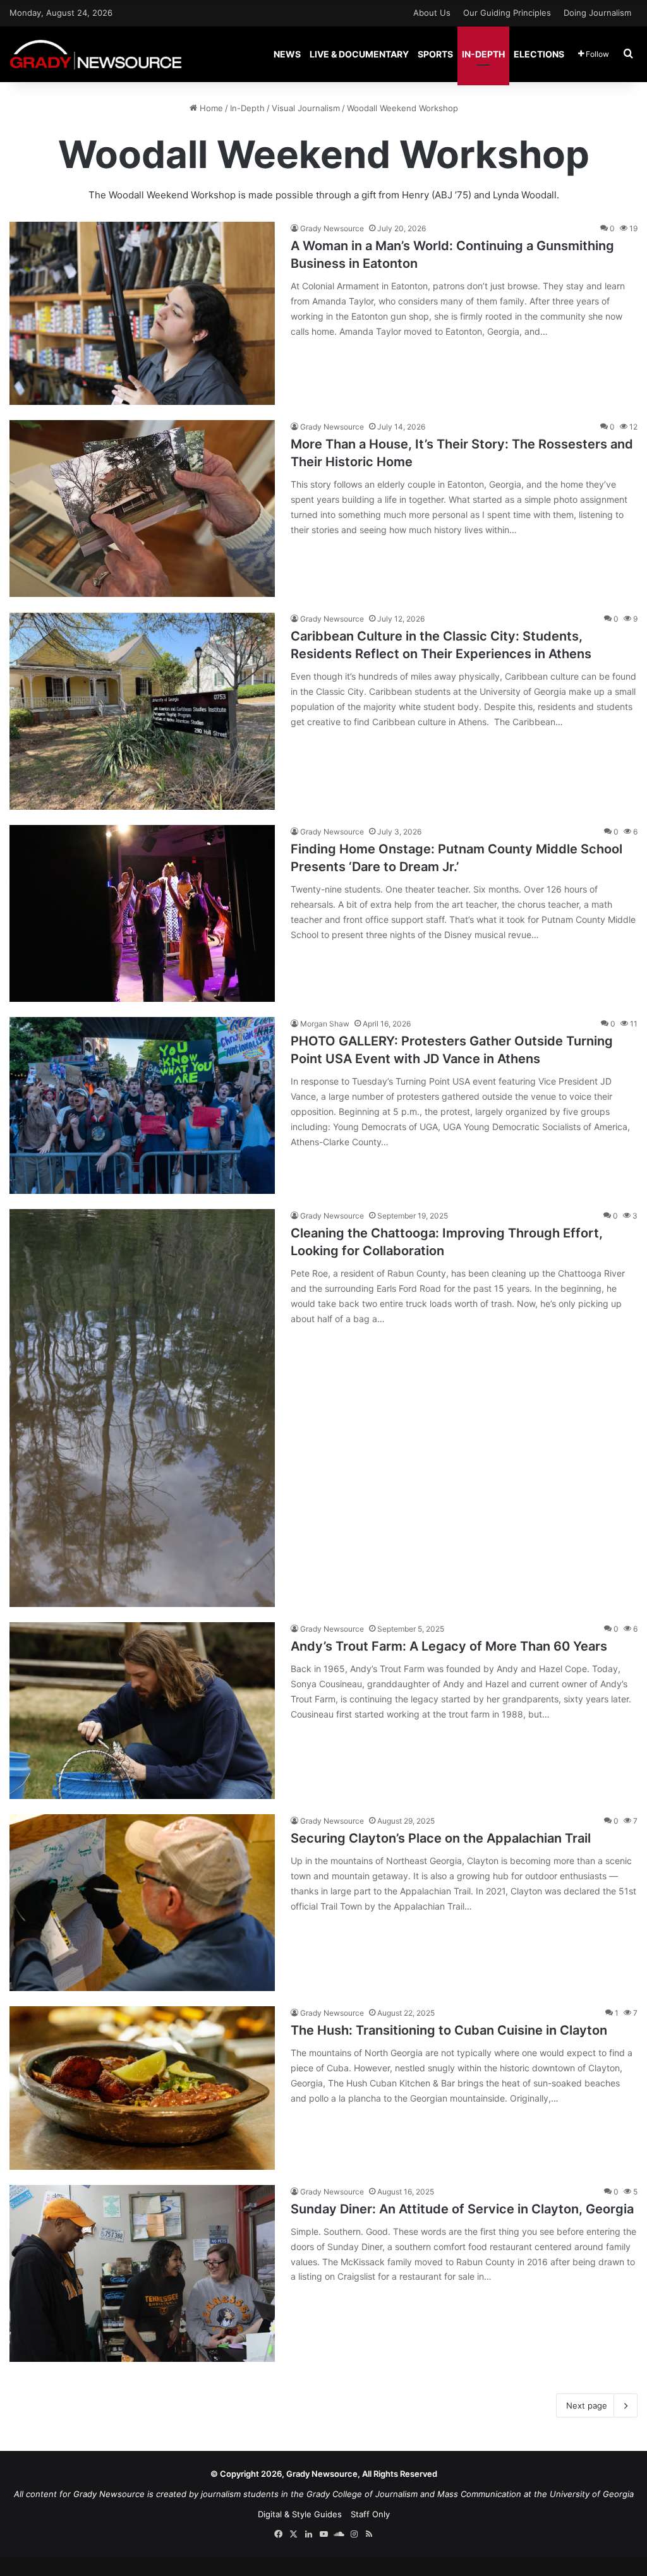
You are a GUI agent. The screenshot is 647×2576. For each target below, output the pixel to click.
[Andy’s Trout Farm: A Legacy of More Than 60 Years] (142, 1711)
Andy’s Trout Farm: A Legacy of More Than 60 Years (449, 1646)
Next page (587, 2405)
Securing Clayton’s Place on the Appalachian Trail (441, 1838)
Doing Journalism (597, 13)
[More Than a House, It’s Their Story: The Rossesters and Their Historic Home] (142, 509)
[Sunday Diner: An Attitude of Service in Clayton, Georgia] (142, 2273)
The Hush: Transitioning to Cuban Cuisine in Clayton (449, 2030)
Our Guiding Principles (507, 13)
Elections (539, 54)
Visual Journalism (306, 108)
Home (210, 108)
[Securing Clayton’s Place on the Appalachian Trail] (142, 1903)
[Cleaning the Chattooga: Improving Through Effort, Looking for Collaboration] (142, 1408)
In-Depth (483, 54)
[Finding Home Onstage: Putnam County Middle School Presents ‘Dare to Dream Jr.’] (142, 913)
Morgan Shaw (325, 1024)
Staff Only (370, 2514)
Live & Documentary (359, 54)
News (287, 54)
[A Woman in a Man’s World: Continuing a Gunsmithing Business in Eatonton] (142, 313)
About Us (432, 13)
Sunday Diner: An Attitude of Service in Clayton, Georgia (462, 2209)
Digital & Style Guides (300, 2514)
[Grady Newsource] (96, 54)
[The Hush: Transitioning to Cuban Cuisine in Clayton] (142, 2088)
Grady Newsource (332, 228)
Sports (435, 54)
